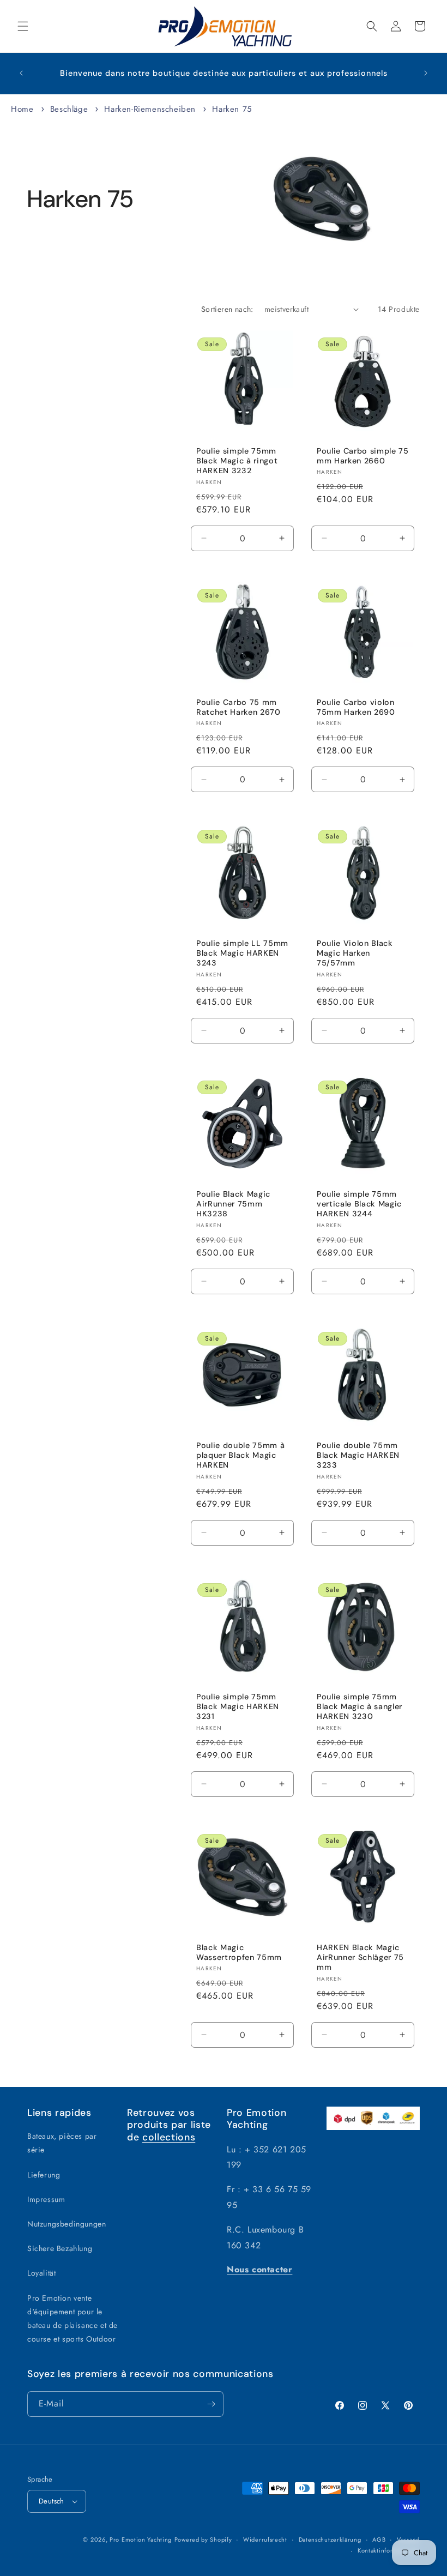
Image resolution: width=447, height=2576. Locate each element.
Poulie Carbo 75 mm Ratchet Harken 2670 (238, 707)
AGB (379, 2539)
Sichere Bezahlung (60, 2248)
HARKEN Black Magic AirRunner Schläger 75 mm (360, 1957)
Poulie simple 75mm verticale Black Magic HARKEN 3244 (359, 1204)
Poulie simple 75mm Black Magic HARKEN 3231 (238, 1706)
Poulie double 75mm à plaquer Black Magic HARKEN (240, 1455)
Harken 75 (232, 109)
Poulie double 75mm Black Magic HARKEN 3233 (358, 1455)
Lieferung (44, 2175)
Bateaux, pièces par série (62, 2143)
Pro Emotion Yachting (141, 2539)
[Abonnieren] (211, 2404)
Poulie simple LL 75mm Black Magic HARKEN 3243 (242, 953)
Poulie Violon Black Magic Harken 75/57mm (355, 953)
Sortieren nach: (227, 309)
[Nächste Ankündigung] (426, 73)
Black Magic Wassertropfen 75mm (239, 1952)
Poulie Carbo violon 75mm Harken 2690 (356, 707)
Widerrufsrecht (265, 2539)
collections (169, 2137)
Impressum (46, 2199)
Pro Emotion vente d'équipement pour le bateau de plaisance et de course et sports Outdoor (73, 2319)
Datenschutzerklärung (330, 2539)
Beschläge (71, 109)
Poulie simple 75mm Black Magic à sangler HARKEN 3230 (360, 1706)
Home (22, 109)
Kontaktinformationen (389, 2550)
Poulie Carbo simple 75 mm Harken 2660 (363, 456)
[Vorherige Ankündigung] (21, 73)
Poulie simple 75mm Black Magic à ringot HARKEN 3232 (237, 461)
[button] (23, 26)
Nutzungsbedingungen (67, 2224)
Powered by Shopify (203, 2539)
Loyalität (41, 2273)
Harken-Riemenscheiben (151, 109)
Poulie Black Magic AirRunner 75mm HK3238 (233, 1204)
